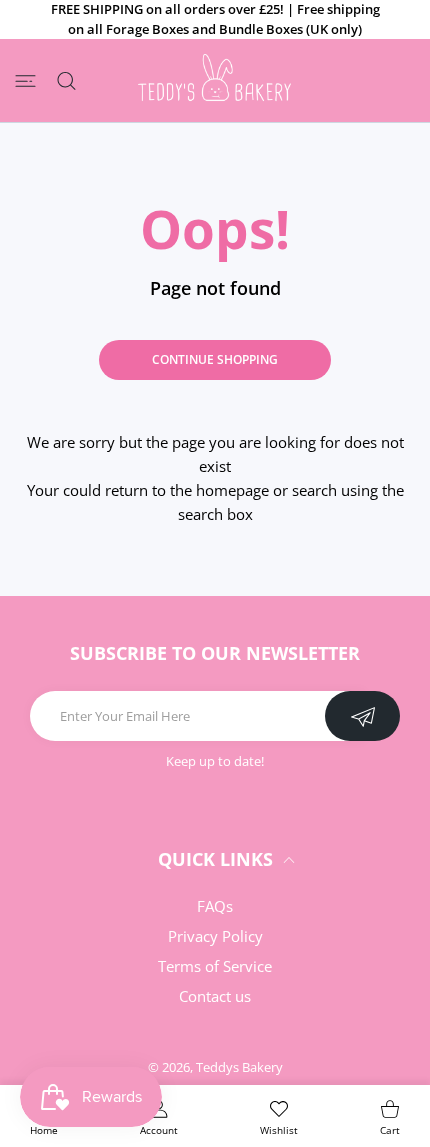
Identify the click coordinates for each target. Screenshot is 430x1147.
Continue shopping (215, 359)
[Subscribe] (362, 716)
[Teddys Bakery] (217, 80)
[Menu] (25, 81)
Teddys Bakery (239, 1067)
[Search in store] (66, 81)
